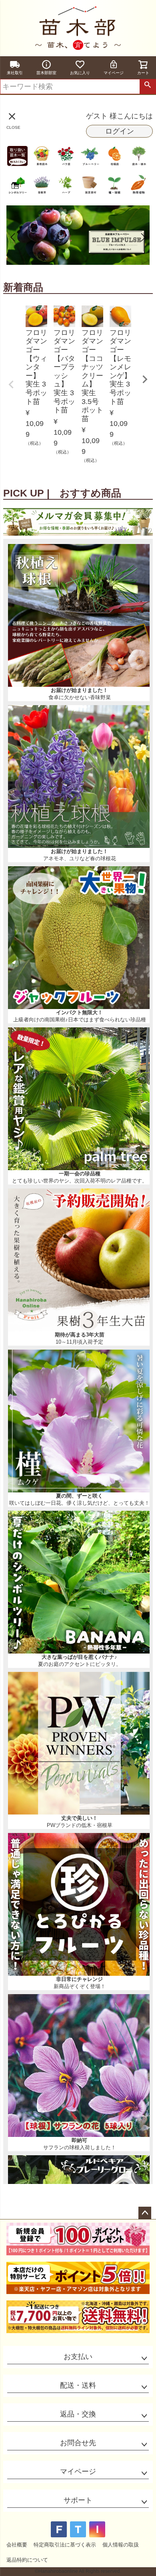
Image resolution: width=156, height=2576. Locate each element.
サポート (78, 2500)
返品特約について (27, 2560)
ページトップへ (145, 2213)
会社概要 (17, 2545)
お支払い (78, 2357)
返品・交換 (78, 2414)
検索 (148, 87)
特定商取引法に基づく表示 (65, 2545)
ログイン (120, 131)
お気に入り (80, 73)
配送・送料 (78, 2385)
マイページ (114, 73)
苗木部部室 (46, 73)
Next (145, 379)
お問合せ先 (78, 2443)
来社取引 (15, 73)
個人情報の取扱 (121, 2545)
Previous (11, 384)
